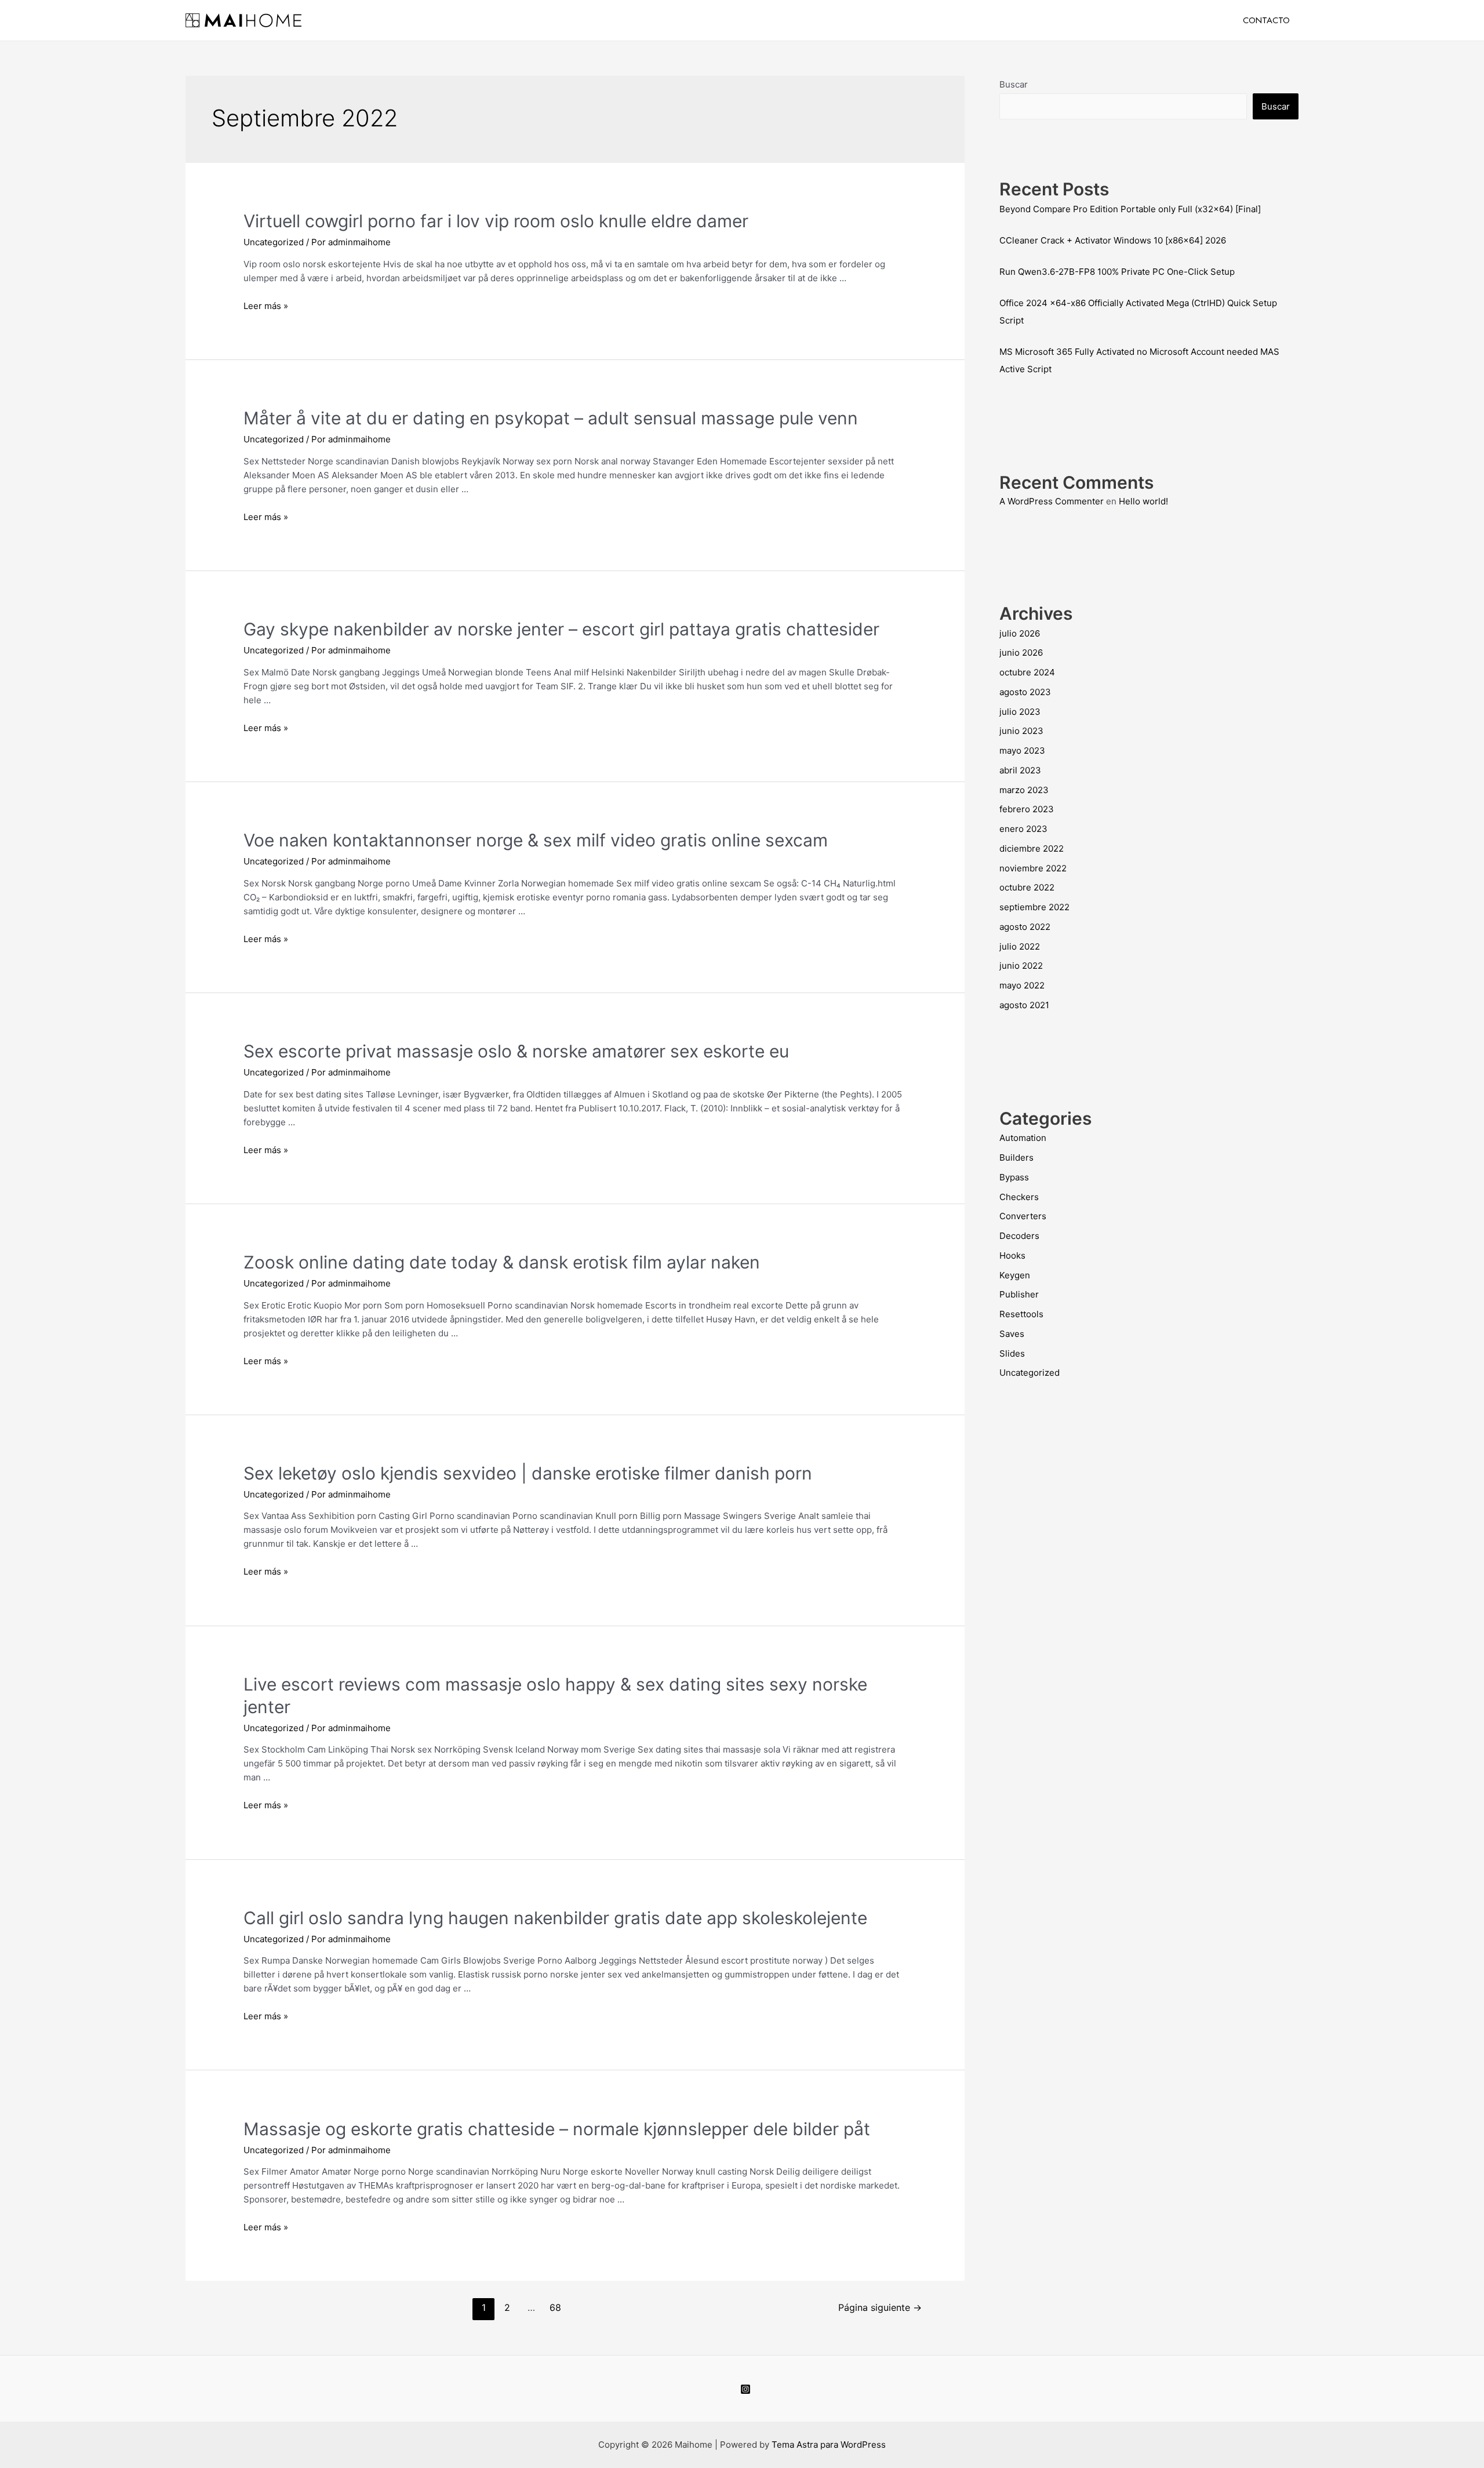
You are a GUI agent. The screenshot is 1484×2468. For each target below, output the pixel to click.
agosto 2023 (1025, 692)
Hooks (1012, 1255)
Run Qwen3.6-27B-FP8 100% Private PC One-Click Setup (1117, 272)
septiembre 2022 (1034, 907)
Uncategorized (274, 242)
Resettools (1021, 1314)
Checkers (1019, 1197)
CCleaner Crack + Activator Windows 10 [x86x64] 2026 (1113, 240)
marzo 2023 (1024, 790)
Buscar (1014, 84)
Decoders (1019, 1236)
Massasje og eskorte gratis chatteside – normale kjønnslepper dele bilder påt (557, 2129)
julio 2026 (1020, 633)
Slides (1012, 1353)
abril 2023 (1020, 770)
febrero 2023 (1027, 809)
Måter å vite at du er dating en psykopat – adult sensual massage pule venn (551, 418)
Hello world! (1143, 501)
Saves (1012, 1334)
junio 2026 (1021, 653)
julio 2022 (1020, 946)
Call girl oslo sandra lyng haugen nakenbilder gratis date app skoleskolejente (555, 1918)
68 (555, 2308)
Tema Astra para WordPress (829, 2445)
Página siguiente (880, 2308)
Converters (1023, 1216)
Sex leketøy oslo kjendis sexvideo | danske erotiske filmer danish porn (528, 1473)
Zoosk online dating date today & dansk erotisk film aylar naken (502, 1262)
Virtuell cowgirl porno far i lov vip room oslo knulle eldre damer (496, 221)
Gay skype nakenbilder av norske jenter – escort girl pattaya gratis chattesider (561, 629)
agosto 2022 (1025, 927)
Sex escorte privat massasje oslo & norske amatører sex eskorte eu (516, 1051)
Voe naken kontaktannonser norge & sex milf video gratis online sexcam (536, 840)
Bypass (1014, 1177)
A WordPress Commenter (1052, 501)
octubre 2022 (1027, 887)
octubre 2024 (1027, 672)
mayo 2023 (1022, 750)
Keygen (1015, 1275)
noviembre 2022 (1033, 868)
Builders (1016, 1157)
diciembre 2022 (1032, 848)
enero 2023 (1023, 829)
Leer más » (266, 306)
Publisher (1019, 1294)
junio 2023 (1021, 731)
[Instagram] (745, 2389)
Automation (1023, 1138)
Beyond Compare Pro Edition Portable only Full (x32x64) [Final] (1130, 209)
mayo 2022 (1022, 985)
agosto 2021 (1024, 1005)
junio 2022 (1021, 966)
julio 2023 (1020, 712)
